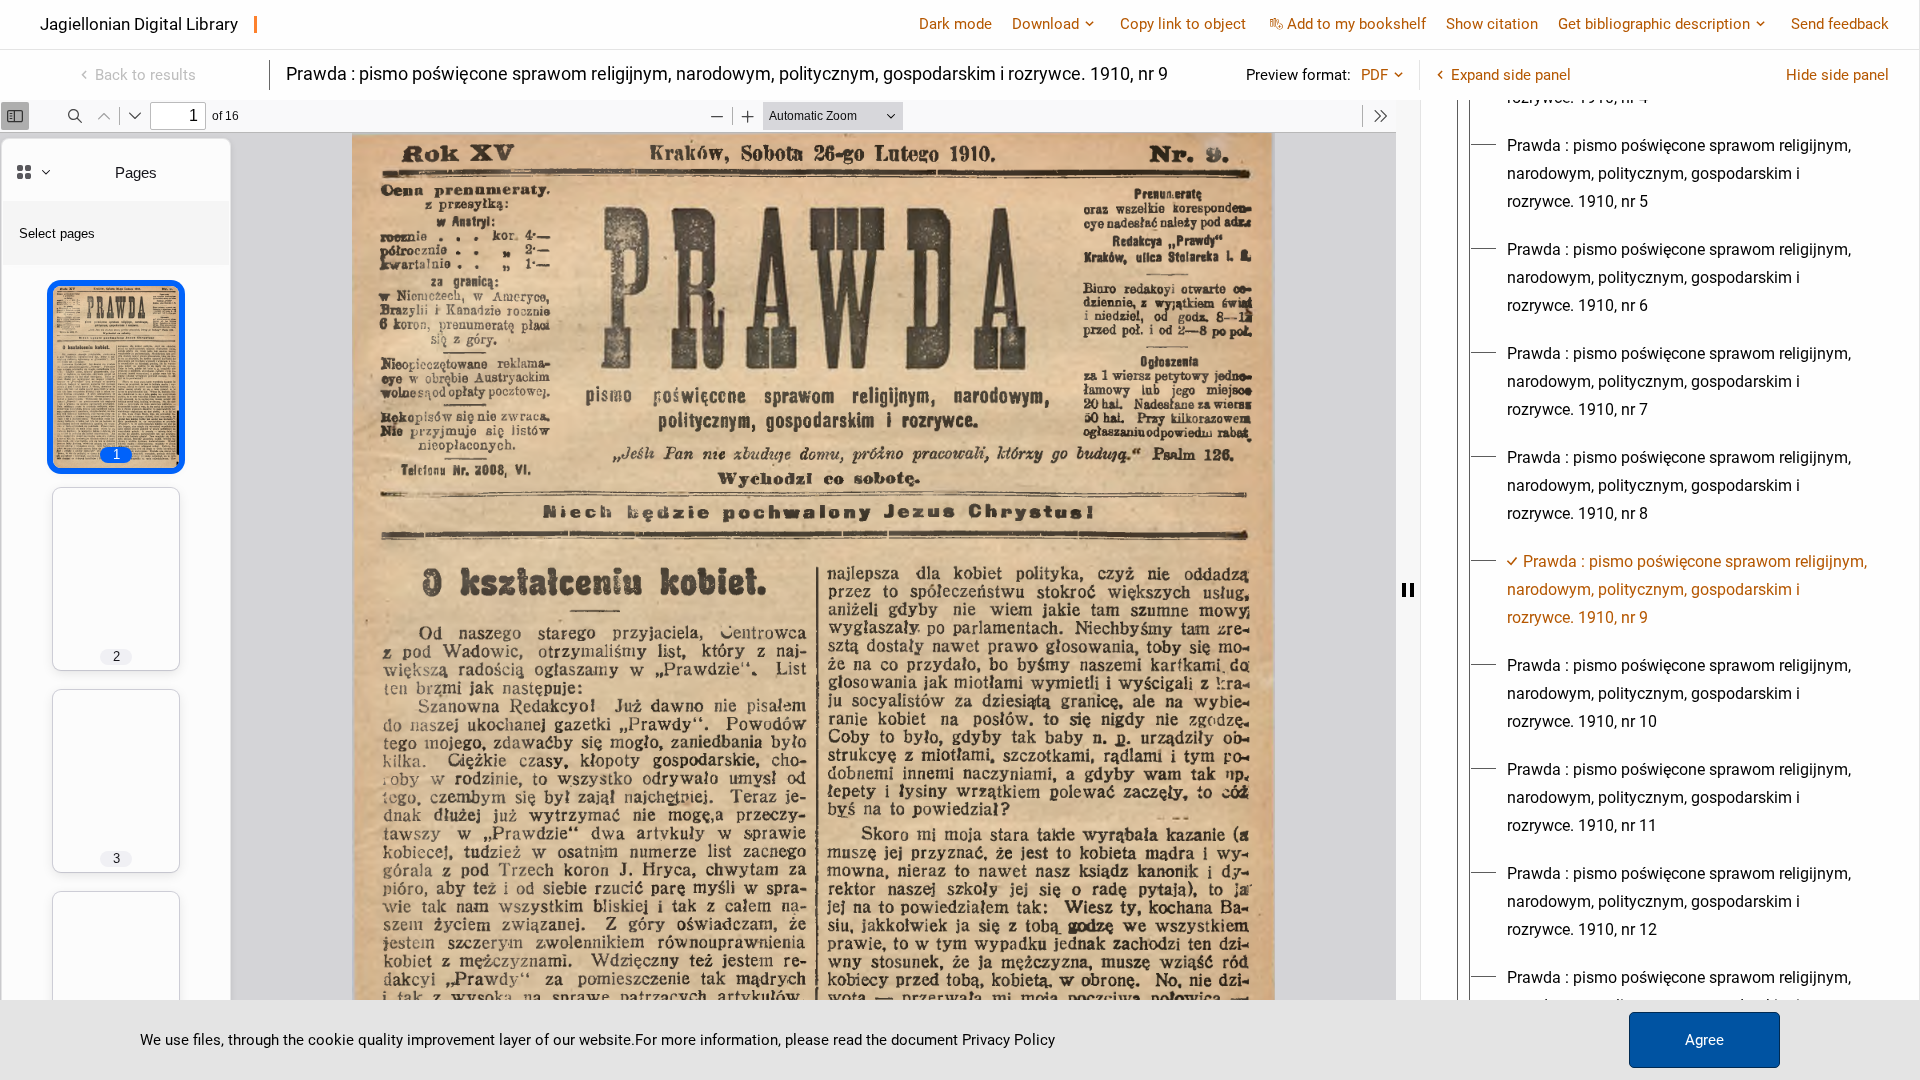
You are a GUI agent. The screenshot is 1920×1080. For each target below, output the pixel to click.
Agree (1704, 1040)
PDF (1374, 75)
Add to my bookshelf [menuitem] (1356, 24)
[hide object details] (1408, 590)
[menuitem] (1688, 174)
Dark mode (955, 24)
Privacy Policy (1008, 1040)
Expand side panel (1511, 75)
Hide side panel (1837, 75)
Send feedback (1840, 24)
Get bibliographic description (1654, 24)
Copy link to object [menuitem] (1183, 24)
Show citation (1492, 24)
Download (1045, 24)
